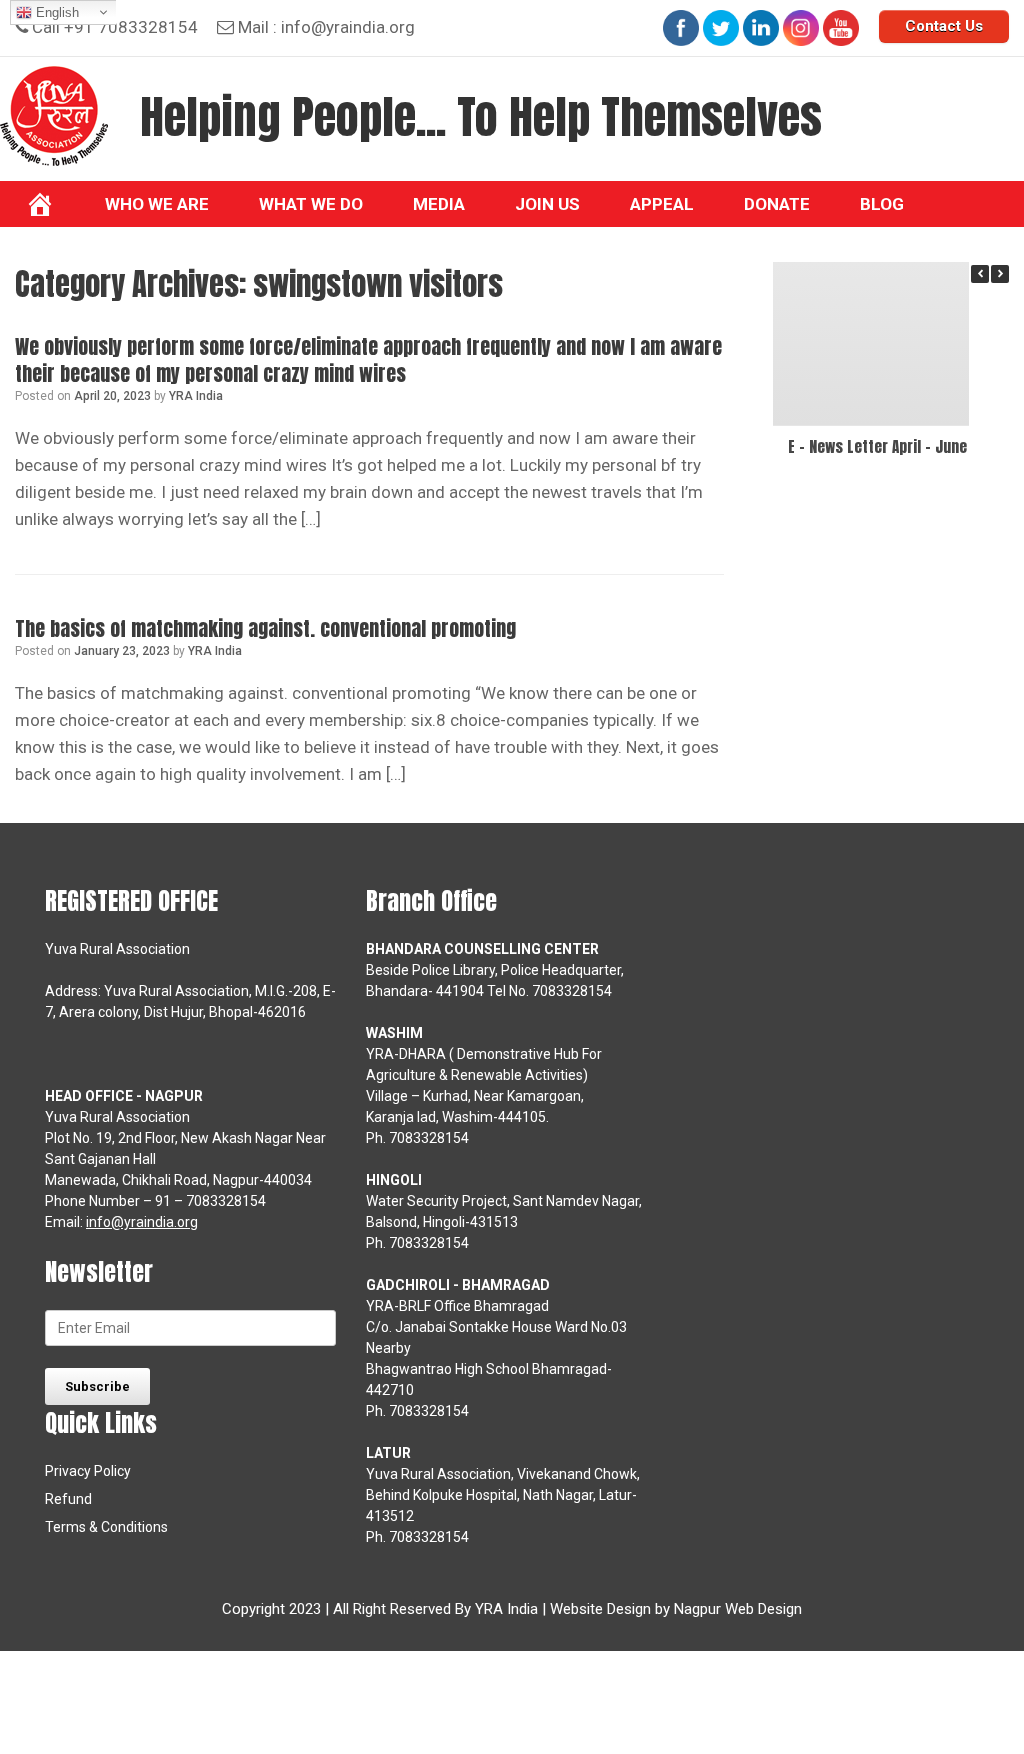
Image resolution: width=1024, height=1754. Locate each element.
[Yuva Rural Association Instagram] (801, 28)
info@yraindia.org (348, 27)
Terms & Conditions (106, 1527)
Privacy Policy (88, 1471)
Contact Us (944, 26)
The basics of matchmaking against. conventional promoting (265, 628)
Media (439, 204)
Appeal (662, 204)
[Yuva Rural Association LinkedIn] (761, 28)
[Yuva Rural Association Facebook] (681, 28)
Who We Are (157, 204)
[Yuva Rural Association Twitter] (721, 28)
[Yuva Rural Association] (54, 116)
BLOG (882, 204)
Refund (68, 1499)
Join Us (547, 204)
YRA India (196, 396)
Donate (777, 204)
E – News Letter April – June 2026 (895, 446)
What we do (311, 204)
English (55, 12)
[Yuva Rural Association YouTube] (841, 28)
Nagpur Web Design (738, 1609)
